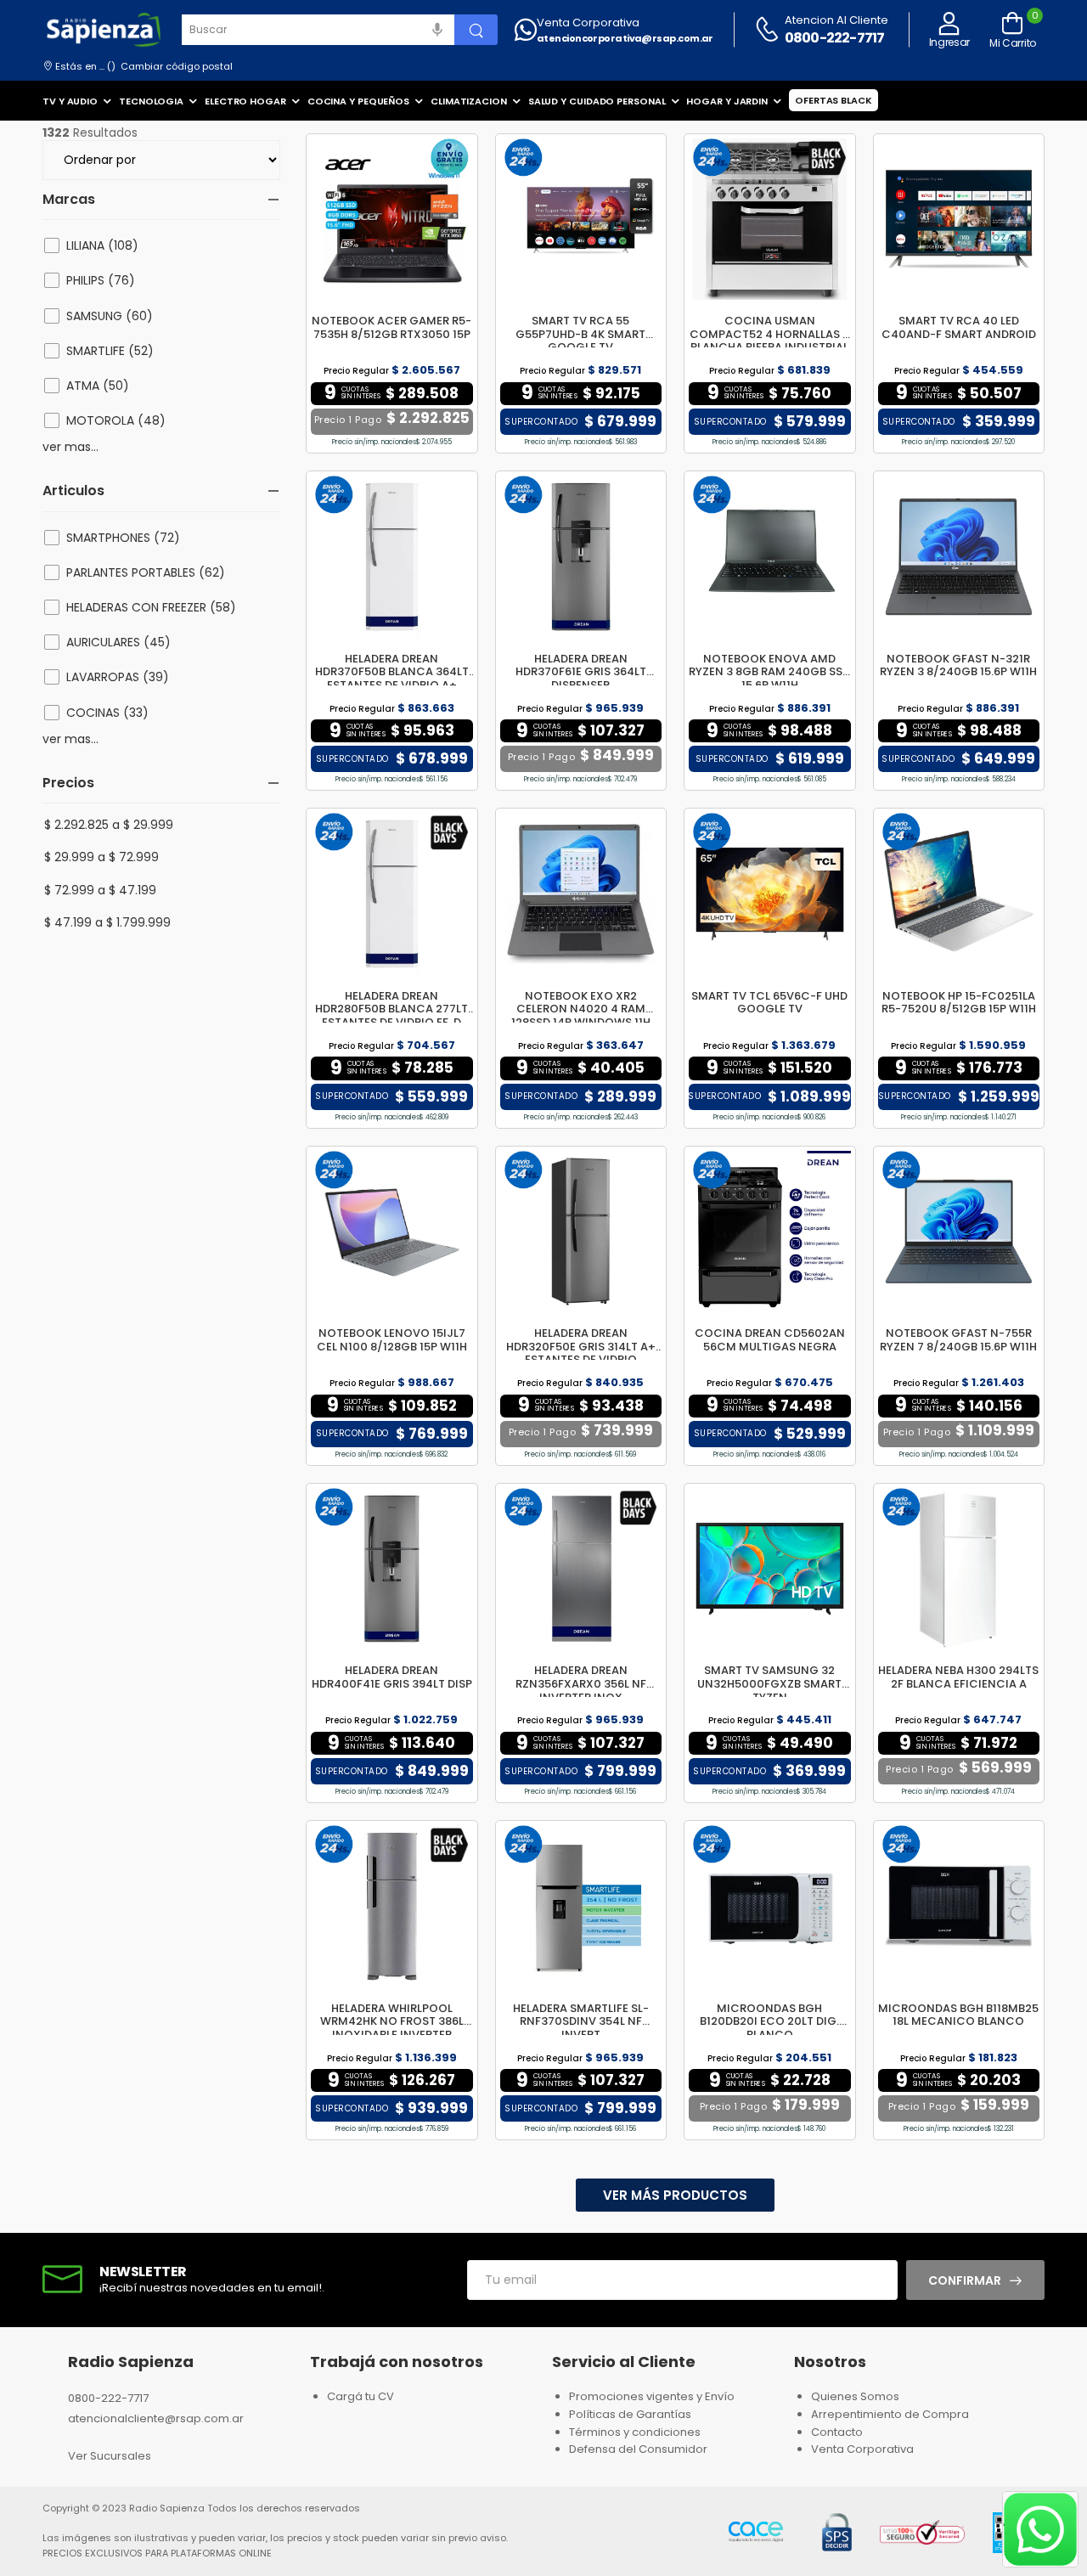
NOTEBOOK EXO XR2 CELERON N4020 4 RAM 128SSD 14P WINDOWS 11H (581, 1009)
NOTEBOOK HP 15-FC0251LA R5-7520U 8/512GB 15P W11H (959, 1003)
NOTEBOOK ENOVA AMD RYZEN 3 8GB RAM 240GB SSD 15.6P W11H (769, 672)
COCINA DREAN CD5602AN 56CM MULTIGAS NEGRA (770, 1340)
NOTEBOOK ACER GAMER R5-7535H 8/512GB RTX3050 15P (391, 327)
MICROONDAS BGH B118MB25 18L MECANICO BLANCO (958, 2015)
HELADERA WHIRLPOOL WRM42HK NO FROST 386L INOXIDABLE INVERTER (392, 2021)
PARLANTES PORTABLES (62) (146, 572)
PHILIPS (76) (101, 280)
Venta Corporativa (588, 23)
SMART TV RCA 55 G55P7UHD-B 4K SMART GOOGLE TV (580, 334)
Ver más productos (675, 2195)
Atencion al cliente (836, 20)
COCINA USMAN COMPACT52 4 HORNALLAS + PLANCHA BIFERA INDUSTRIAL (770, 334)
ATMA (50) (98, 386)
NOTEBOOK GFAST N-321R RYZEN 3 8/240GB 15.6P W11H (958, 665)
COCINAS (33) (107, 713)
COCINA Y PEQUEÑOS (358, 101)
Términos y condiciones (635, 2432)
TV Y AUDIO (70, 101)
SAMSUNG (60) (110, 316)
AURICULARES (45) (118, 642)
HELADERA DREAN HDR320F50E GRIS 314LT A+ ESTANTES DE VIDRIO (581, 1346)
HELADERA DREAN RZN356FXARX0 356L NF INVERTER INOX (581, 1683)
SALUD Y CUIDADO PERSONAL (597, 101)
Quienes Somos (855, 2396)
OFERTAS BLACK (834, 100)
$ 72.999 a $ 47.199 (100, 890)
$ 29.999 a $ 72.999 (101, 857)
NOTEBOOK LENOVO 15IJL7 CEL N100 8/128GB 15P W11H (392, 1340)
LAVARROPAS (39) (118, 677)
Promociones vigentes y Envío (652, 2396)
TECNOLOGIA (151, 101)
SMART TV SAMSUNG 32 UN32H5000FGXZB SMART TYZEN (769, 1683)
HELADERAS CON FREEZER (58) (151, 607)
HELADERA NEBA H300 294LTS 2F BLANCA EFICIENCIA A (958, 1677)
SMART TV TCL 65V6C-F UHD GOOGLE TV (769, 1003)
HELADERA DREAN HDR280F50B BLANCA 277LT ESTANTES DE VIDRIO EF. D (391, 1009)
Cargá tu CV (360, 2396)
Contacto (837, 2432)
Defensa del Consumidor (638, 2449)
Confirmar (965, 2280)
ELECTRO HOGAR (245, 101)
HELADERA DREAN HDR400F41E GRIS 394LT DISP (392, 1677)
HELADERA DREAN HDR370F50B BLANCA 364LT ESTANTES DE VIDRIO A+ (392, 672)
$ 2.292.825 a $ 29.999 (109, 825)
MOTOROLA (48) (116, 420)
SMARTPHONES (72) (123, 538)
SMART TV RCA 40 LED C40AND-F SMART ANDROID (959, 327)
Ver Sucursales (110, 2456)
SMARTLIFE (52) (110, 351)
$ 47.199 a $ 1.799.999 (107, 922)
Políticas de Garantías (630, 2414)
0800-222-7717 (835, 38)
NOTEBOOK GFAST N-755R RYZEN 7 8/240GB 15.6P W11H (958, 1340)
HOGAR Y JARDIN (727, 101)
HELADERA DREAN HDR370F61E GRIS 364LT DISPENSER (581, 672)
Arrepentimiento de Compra (890, 2414)
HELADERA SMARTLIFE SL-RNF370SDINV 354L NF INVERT (581, 2021)
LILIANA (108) (102, 245)
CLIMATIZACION (469, 101)
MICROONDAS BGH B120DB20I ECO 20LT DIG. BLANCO (769, 2021)
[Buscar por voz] (437, 30)
